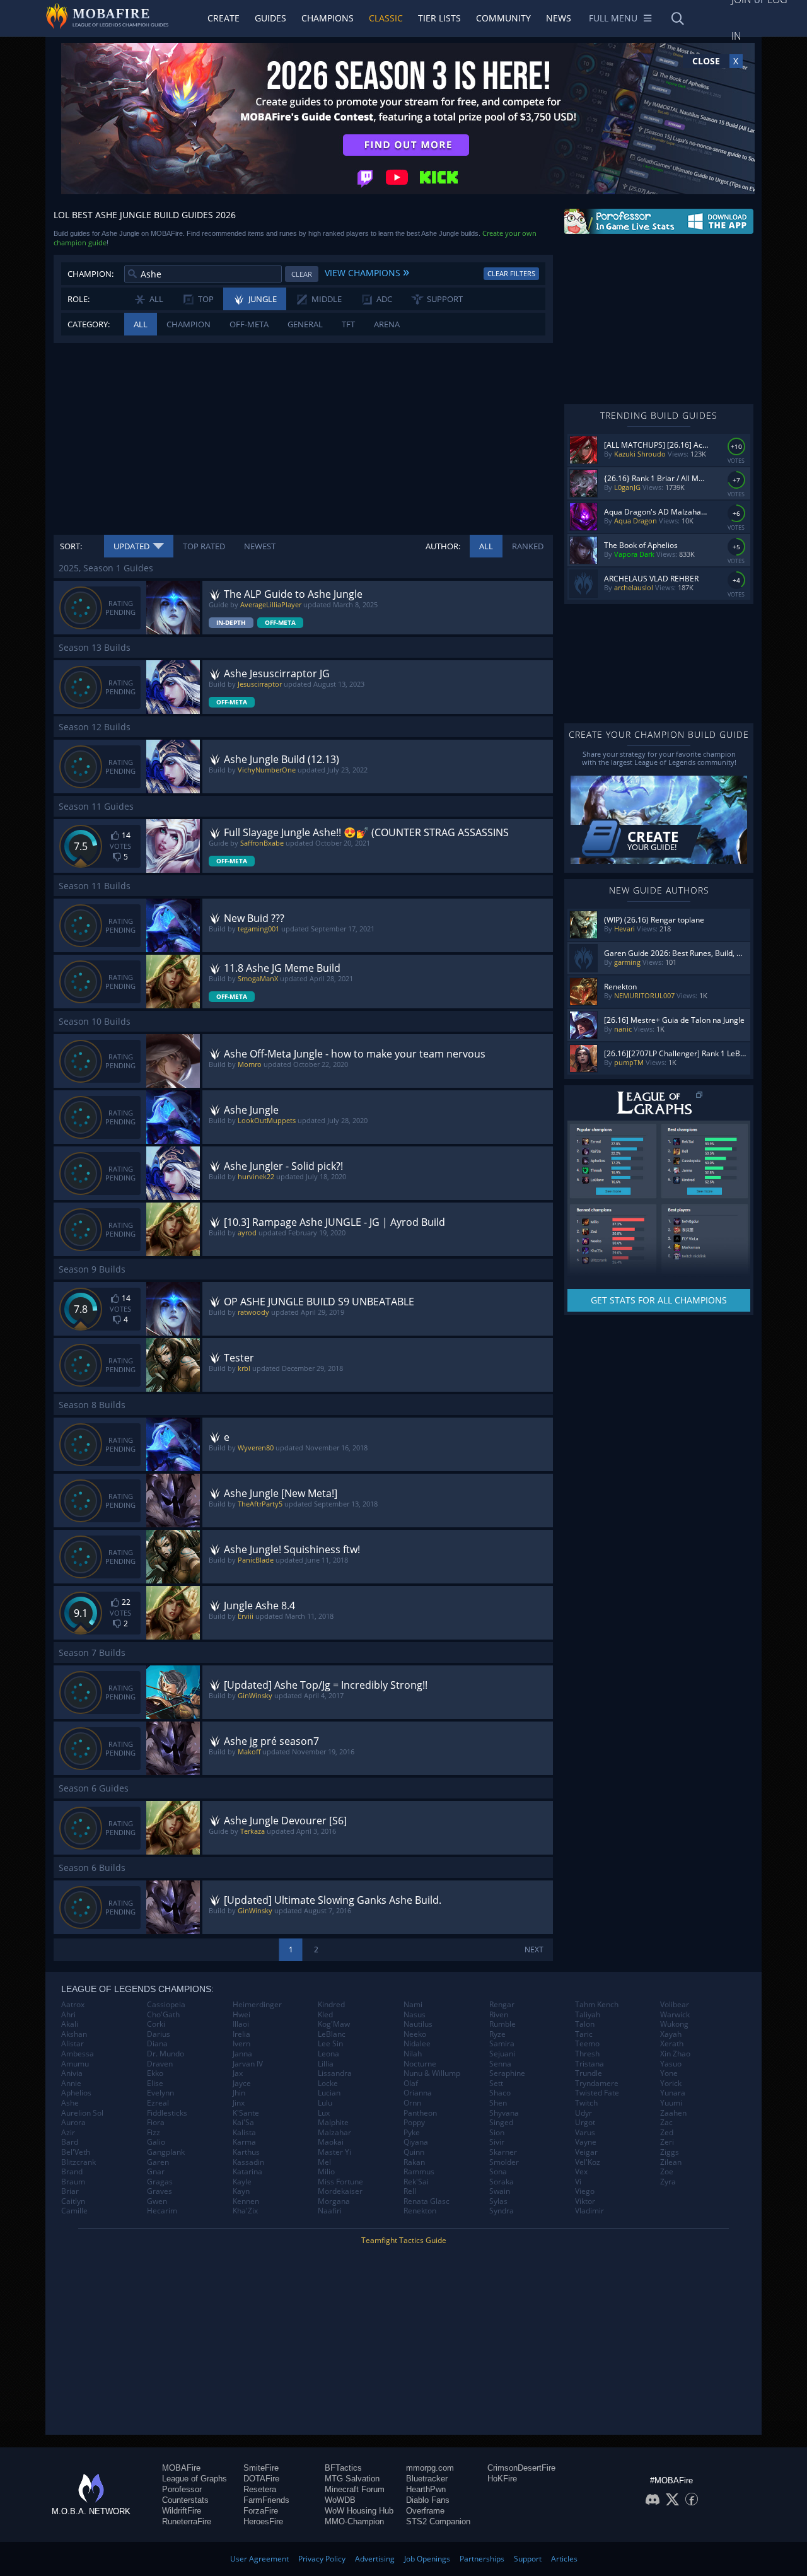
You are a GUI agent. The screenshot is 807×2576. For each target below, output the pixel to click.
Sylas (498, 2201)
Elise (155, 2084)
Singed (501, 2123)
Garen (158, 2162)
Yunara (673, 2093)
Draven (160, 2064)
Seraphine (507, 2073)
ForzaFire (261, 2511)
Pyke (412, 2133)
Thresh (587, 2054)
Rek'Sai (416, 2182)
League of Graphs (194, 2479)
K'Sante (246, 2113)
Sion (497, 2133)
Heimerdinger (257, 2005)
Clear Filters (511, 273)
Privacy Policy (322, 2559)
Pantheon (420, 2113)
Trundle (589, 2073)
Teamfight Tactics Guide (404, 2240)
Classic (386, 18)
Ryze (497, 2034)
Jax (238, 2073)
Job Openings (427, 2559)
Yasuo (671, 2064)
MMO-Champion (354, 2521)
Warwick (675, 2015)
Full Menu (613, 18)
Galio (156, 2142)
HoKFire (502, 2479)
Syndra (502, 2211)
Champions (328, 18)
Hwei (241, 2015)
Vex (581, 2172)
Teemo (587, 2044)
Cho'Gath (163, 2015)
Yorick (671, 2084)
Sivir (497, 2142)
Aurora (73, 2123)
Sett (496, 2084)
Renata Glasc (427, 2201)
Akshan (74, 2034)
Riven (499, 2015)
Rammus (419, 2172)
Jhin (239, 2093)
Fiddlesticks (167, 2113)
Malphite (333, 2123)
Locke (328, 2084)
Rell (410, 2191)
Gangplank (166, 2152)
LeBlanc (332, 2034)
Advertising (375, 2559)
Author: (443, 546)
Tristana (589, 2064)
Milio (326, 2172)
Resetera (260, 2489)
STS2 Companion (438, 2521)
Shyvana (504, 2113)
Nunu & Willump (432, 2073)
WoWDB (340, 2500)
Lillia (326, 2064)
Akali (70, 2024)
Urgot (585, 2123)
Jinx (239, 2103)
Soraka (502, 2182)
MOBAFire (181, 2468)
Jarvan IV (248, 2064)
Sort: (71, 546)
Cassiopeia (166, 2005)
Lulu (325, 2103)
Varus (585, 2133)
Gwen (157, 2201)
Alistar (73, 2044)
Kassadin (248, 2162)
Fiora (156, 2123)
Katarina (247, 2172)
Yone (669, 2073)
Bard (70, 2142)
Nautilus (418, 2024)
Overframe (425, 2511)
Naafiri (330, 2211)
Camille (74, 2211)
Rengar (502, 2005)
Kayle (242, 2182)
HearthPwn (426, 2489)
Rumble (502, 2024)
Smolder (504, 2162)
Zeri (667, 2142)
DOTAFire (261, 2479)
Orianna (418, 2093)
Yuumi (671, 2103)
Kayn (241, 2191)
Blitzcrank (78, 2162)
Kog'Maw (334, 2024)
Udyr (583, 2113)
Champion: (90, 274)
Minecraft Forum (355, 2489)
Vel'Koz (588, 2162)
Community (503, 18)
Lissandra (335, 2073)
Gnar (156, 2172)
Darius (159, 2034)
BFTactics (343, 2468)
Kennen (246, 2201)
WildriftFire (182, 2511)
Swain (500, 2191)
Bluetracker (427, 2479)
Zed (667, 2133)
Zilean (671, 2162)
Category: (89, 324)
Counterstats (185, 2500)
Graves (160, 2191)
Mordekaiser (340, 2191)
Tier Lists (439, 18)
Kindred (331, 2005)
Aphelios (76, 2093)
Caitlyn (73, 2201)
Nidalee (417, 2044)
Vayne (586, 2142)
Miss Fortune (340, 2182)
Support (528, 2559)
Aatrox (73, 2005)
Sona (498, 2172)
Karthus (246, 2152)
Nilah (413, 2054)
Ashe (70, 2103)
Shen (498, 2103)
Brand (72, 2172)
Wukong (674, 2024)
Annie (71, 2084)
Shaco (500, 2093)
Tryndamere (597, 2084)
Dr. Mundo (165, 2054)
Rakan (414, 2162)
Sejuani (502, 2054)
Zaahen (673, 2113)
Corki (156, 2024)
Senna (500, 2064)
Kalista (244, 2133)
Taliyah (588, 2015)
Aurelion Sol (82, 2113)
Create (224, 18)
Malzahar (334, 2133)
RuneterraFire (187, 2521)
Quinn (414, 2152)
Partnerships (482, 2559)
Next (534, 1949)
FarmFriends (266, 2500)
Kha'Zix (245, 2211)
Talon (585, 2024)
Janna (242, 2054)
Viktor (585, 2201)
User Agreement (259, 2559)
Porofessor (182, 2489)
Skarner (503, 2152)
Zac (666, 2123)
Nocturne (420, 2064)
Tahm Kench (597, 2005)
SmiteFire (261, 2468)
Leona (328, 2054)
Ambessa (78, 2054)
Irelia (241, 2034)
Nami (413, 2005)
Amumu (75, 2064)
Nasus (415, 2015)
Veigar (586, 2152)
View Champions (367, 271)
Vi (578, 2182)
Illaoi (241, 2024)
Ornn (412, 2103)
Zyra (668, 2182)
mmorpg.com (430, 2468)
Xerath (672, 2044)
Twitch (586, 2103)
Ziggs (670, 2152)
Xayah (671, 2034)
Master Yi (334, 2152)
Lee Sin (330, 2044)
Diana (157, 2044)
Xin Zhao (675, 2054)
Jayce (242, 2084)
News (559, 18)
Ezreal (158, 2103)
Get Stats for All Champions (659, 1300)
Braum (73, 2182)
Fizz (154, 2133)
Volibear (675, 2005)
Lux (324, 2113)
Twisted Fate (597, 2093)
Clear (302, 274)
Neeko (415, 2034)
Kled (325, 2015)
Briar (70, 2191)
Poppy (414, 2123)
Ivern (241, 2044)
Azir (68, 2133)
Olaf (411, 2084)
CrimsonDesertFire (521, 2468)
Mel (324, 2162)
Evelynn (160, 2093)
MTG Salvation (352, 2479)
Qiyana (416, 2142)
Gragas (160, 2182)
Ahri (68, 2015)
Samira (502, 2044)
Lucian (329, 2093)
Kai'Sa (243, 2123)
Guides (270, 18)
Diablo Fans (428, 2500)
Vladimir (589, 2211)
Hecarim (162, 2211)
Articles (564, 2559)
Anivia (72, 2073)
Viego (585, 2191)
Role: (78, 299)
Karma (244, 2142)
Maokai (331, 2142)
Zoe (667, 2172)
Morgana (334, 2201)
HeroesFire (263, 2521)
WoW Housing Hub (359, 2511)
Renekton (420, 2211)
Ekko (155, 2073)
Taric (584, 2034)
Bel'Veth (76, 2152)
